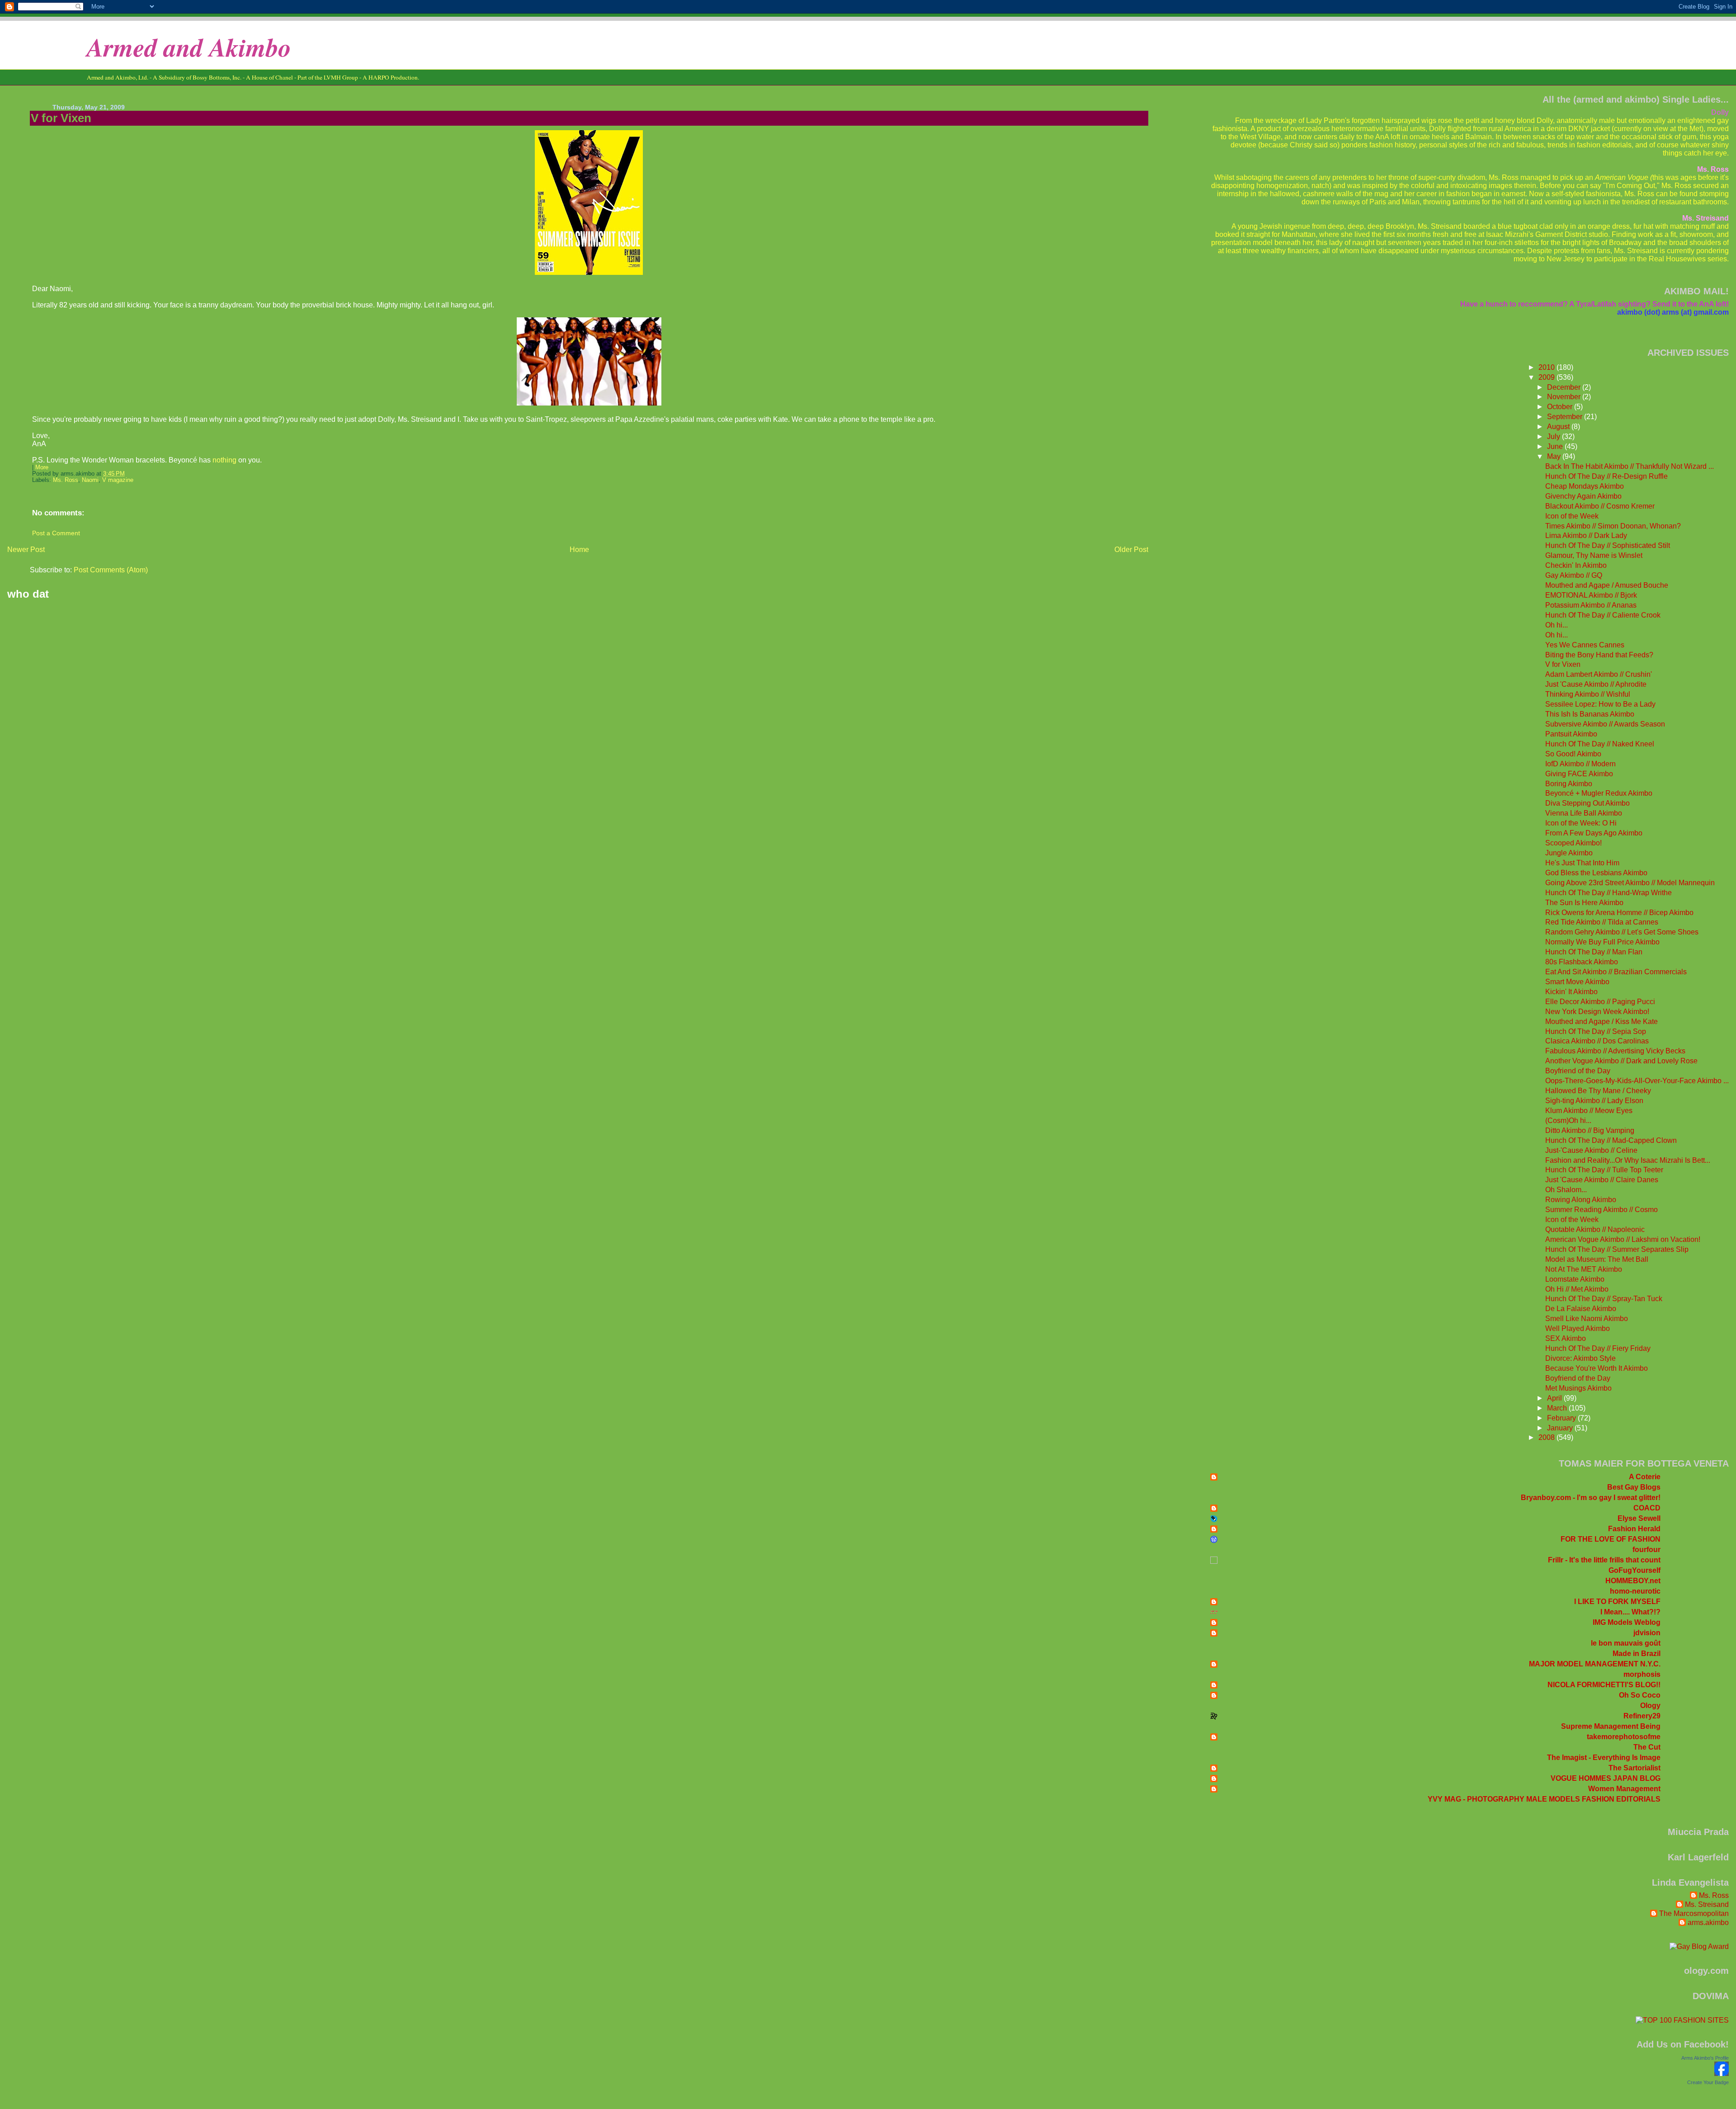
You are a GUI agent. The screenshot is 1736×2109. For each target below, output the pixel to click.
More (42, 467)
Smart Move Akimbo (1577, 982)
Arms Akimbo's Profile (1705, 2058)
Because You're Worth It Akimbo (1597, 1368)
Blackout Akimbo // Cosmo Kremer (1600, 506)
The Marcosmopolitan (1694, 1913)
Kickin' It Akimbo (1571, 992)
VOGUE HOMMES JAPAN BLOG (1606, 1778)
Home (579, 550)
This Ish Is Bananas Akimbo (1590, 714)
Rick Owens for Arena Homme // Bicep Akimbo (1619, 913)
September (1566, 417)
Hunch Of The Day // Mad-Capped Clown (1611, 1140)
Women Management (1624, 1789)
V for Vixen (61, 118)
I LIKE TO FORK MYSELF (1617, 1602)
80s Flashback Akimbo (1582, 962)
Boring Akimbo (1569, 784)
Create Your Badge (1708, 2082)
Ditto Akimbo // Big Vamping (1590, 1130)
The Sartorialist (1635, 1768)
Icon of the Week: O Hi (1581, 823)
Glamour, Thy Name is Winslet (1594, 555)
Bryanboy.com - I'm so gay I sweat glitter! (1591, 1498)
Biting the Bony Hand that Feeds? (1599, 655)
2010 (1547, 367)
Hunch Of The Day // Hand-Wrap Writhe (1609, 893)
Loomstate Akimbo (1575, 1279)
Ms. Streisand (1707, 1904)
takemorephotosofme (1624, 1737)
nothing (224, 460)
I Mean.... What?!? (1630, 1612)
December (1565, 387)
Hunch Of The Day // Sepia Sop (1596, 1031)
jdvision (1647, 1633)
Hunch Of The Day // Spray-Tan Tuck (1604, 1299)
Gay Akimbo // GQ (1574, 575)
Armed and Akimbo (189, 47)
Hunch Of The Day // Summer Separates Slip (1617, 1249)
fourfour (1646, 1550)
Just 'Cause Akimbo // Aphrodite (1596, 684)
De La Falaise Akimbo (1581, 1309)
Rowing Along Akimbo (1581, 1200)
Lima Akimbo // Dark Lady (1586, 536)
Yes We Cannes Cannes (1585, 645)
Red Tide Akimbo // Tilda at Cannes (1602, 922)
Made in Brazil (1637, 1654)
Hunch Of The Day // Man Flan (1594, 952)
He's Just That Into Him (1582, 863)
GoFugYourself (1635, 1570)
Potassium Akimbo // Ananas (1591, 605)
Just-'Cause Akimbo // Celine (1591, 1150)
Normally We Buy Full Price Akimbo (1602, 942)
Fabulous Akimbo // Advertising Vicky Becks (1615, 1051)
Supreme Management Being (1611, 1726)
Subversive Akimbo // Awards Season (1605, 724)
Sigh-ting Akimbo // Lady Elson (1594, 1101)
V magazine (118, 480)
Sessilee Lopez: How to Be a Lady (1600, 704)
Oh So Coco (1640, 1695)
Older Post (1131, 550)
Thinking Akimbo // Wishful (1588, 694)
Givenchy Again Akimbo (1583, 496)
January (1561, 1428)
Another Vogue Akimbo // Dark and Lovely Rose (1621, 1061)
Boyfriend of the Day (1578, 1071)
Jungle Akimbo (1569, 853)
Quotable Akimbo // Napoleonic (1595, 1229)
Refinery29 (1642, 1716)
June (1556, 446)
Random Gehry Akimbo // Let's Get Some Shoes (1622, 932)
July (1554, 436)
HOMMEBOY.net (1633, 1581)
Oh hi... (1557, 625)
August (1559, 427)
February (1562, 1418)
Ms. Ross (66, 480)
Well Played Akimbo (1578, 1328)
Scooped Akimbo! (1573, 843)
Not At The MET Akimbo (1584, 1269)
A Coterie (1645, 1477)
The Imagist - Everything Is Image (1604, 1757)
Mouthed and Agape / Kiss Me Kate (1602, 1021)
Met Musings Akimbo (1578, 1388)
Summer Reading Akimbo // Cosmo (1602, 1210)
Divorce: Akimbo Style (1580, 1358)
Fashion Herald (1634, 1529)
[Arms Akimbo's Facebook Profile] (1722, 2074)
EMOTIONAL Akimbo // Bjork (1591, 595)
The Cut (1647, 1747)
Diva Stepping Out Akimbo (1587, 803)
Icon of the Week (1572, 516)
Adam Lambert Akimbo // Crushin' (1599, 674)
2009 (1547, 377)
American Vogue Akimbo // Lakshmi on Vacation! (1623, 1239)
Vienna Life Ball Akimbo (1584, 813)
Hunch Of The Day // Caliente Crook (1603, 615)
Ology (1650, 1706)
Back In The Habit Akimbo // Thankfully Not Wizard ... (1630, 466)
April (1555, 1398)
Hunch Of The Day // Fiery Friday (1598, 1348)
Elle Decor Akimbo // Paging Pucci (1600, 1002)
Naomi (90, 480)
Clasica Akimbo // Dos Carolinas (1597, 1041)
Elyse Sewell (1639, 1518)
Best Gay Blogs (1634, 1487)
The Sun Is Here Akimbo (1584, 903)
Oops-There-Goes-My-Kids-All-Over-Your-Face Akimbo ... (1637, 1081)
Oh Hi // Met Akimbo (1577, 1289)
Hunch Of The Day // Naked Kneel (1600, 744)
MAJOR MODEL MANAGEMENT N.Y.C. (1595, 1664)
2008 (1547, 1437)
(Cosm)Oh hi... (1568, 1121)
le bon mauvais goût (1626, 1643)
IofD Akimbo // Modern (1580, 764)
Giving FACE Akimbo (1579, 774)
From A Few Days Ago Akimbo (1594, 833)
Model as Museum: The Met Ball (1597, 1259)
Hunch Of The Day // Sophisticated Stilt (1608, 545)
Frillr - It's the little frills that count (1604, 1560)
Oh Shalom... (1566, 1190)
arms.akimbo (1708, 1923)
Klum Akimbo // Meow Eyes (1589, 1111)
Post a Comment (56, 533)
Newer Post (26, 550)
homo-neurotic (1635, 1591)
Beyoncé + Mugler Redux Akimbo (1599, 793)
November (1565, 397)
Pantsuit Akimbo (1571, 734)
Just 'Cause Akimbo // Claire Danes (1602, 1180)
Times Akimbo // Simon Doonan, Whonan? (1613, 526)
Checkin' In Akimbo (1576, 565)
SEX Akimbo (1566, 1338)
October (1561, 407)
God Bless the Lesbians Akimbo (1596, 873)
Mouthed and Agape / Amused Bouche (1607, 585)
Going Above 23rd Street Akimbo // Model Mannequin (1630, 883)
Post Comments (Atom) (111, 570)
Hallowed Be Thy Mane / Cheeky (1598, 1091)
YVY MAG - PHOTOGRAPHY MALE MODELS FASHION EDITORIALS (1544, 1799)
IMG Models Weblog (1627, 1622)
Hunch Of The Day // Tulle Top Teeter (1604, 1170)
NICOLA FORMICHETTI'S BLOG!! (1604, 1685)
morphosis (1642, 1674)
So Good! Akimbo (1573, 754)
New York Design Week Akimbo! (1597, 1012)
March (1558, 1408)
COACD (1647, 1508)
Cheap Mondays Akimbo (1585, 486)
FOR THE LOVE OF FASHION (1611, 1539)
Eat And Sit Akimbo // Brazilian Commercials (1616, 972)
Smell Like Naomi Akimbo (1587, 1319)
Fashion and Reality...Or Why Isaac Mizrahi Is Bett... (1628, 1160)
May (1555, 456)
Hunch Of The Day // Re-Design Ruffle (1606, 476)
